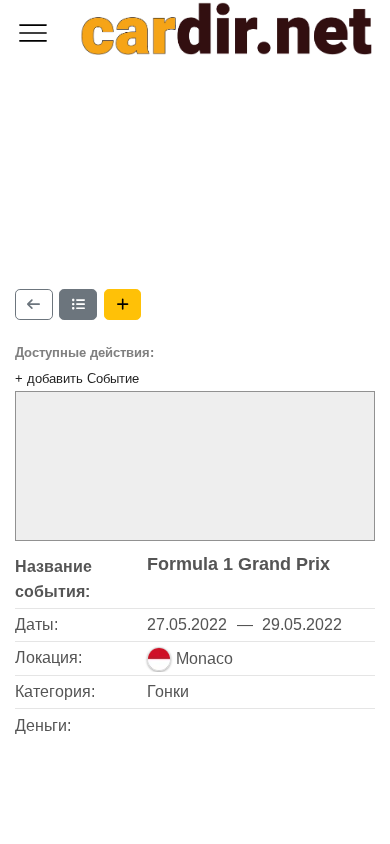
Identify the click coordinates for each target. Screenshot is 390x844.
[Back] (34, 304)
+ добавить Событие (77, 378)
